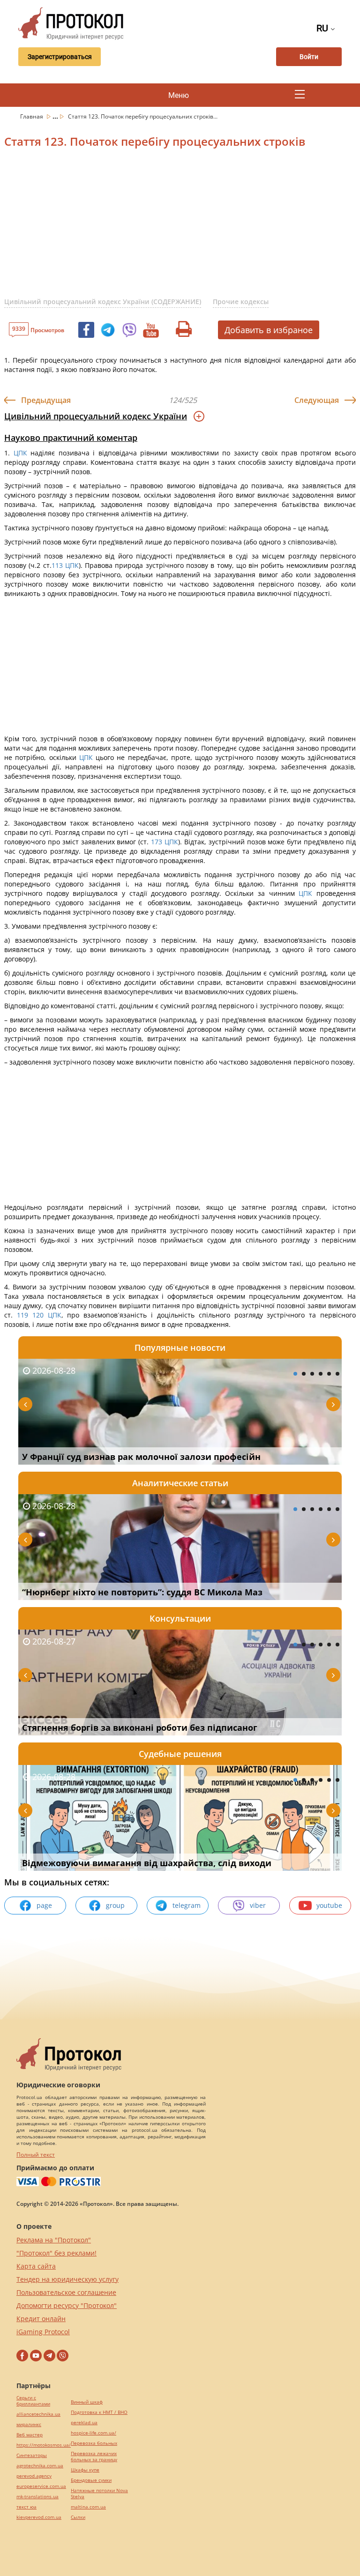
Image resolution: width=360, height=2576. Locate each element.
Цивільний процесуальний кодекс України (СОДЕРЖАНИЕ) (103, 302)
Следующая (317, 400)
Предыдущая (46, 400)
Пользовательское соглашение (66, 2292)
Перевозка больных (94, 2443)
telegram (187, 1905)
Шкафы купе (85, 2470)
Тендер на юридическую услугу (67, 2279)
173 (157, 842)
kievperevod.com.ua (39, 2517)
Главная (32, 116)
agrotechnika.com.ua (40, 2466)
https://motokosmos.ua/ (44, 2445)
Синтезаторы (32, 2455)
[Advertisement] (182, 228)
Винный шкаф (87, 2402)
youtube (329, 1905)
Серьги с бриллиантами (33, 2401)
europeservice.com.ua (41, 2486)
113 (58, 565)
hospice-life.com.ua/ (94, 2433)
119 (20, 1315)
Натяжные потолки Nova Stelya (99, 2494)
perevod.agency (34, 2476)
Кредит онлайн (41, 2319)
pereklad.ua (84, 2423)
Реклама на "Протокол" (54, 2240)
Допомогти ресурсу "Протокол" (67, 2305)
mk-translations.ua (37, 2497)
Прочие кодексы (241, 302)
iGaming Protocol (43, 2332)
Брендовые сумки (91, 2480)
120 (40, 1315)
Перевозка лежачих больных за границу (94, 2457)
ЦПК (20, 453)
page (44, 1905)
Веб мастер (30, 2435)
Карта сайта (36, 2266)
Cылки (78, 2517)
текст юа (26, 2507)
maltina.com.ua (88, 2507)
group (115, 1905)
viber (258, 1905)
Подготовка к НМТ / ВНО (99, 2412)
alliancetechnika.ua (38, 2414)
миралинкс (29, 2424)
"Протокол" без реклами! (56, 2253)
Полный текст (36, 2155)
